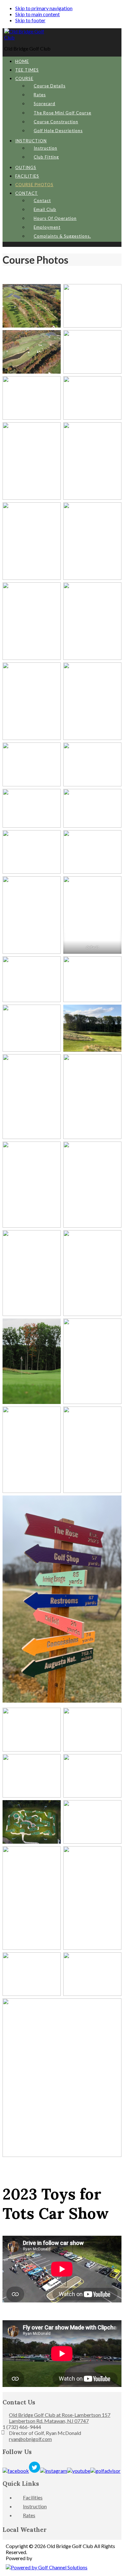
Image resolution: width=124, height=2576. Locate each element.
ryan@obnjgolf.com (30, 2439)
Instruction (35, 2506)
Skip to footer (30, 20)
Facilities (33, 2497)
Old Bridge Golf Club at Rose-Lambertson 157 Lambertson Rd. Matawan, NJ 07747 (60, 2418)
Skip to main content (38, 14)
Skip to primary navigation (44, 8)
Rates (29, 2515)
